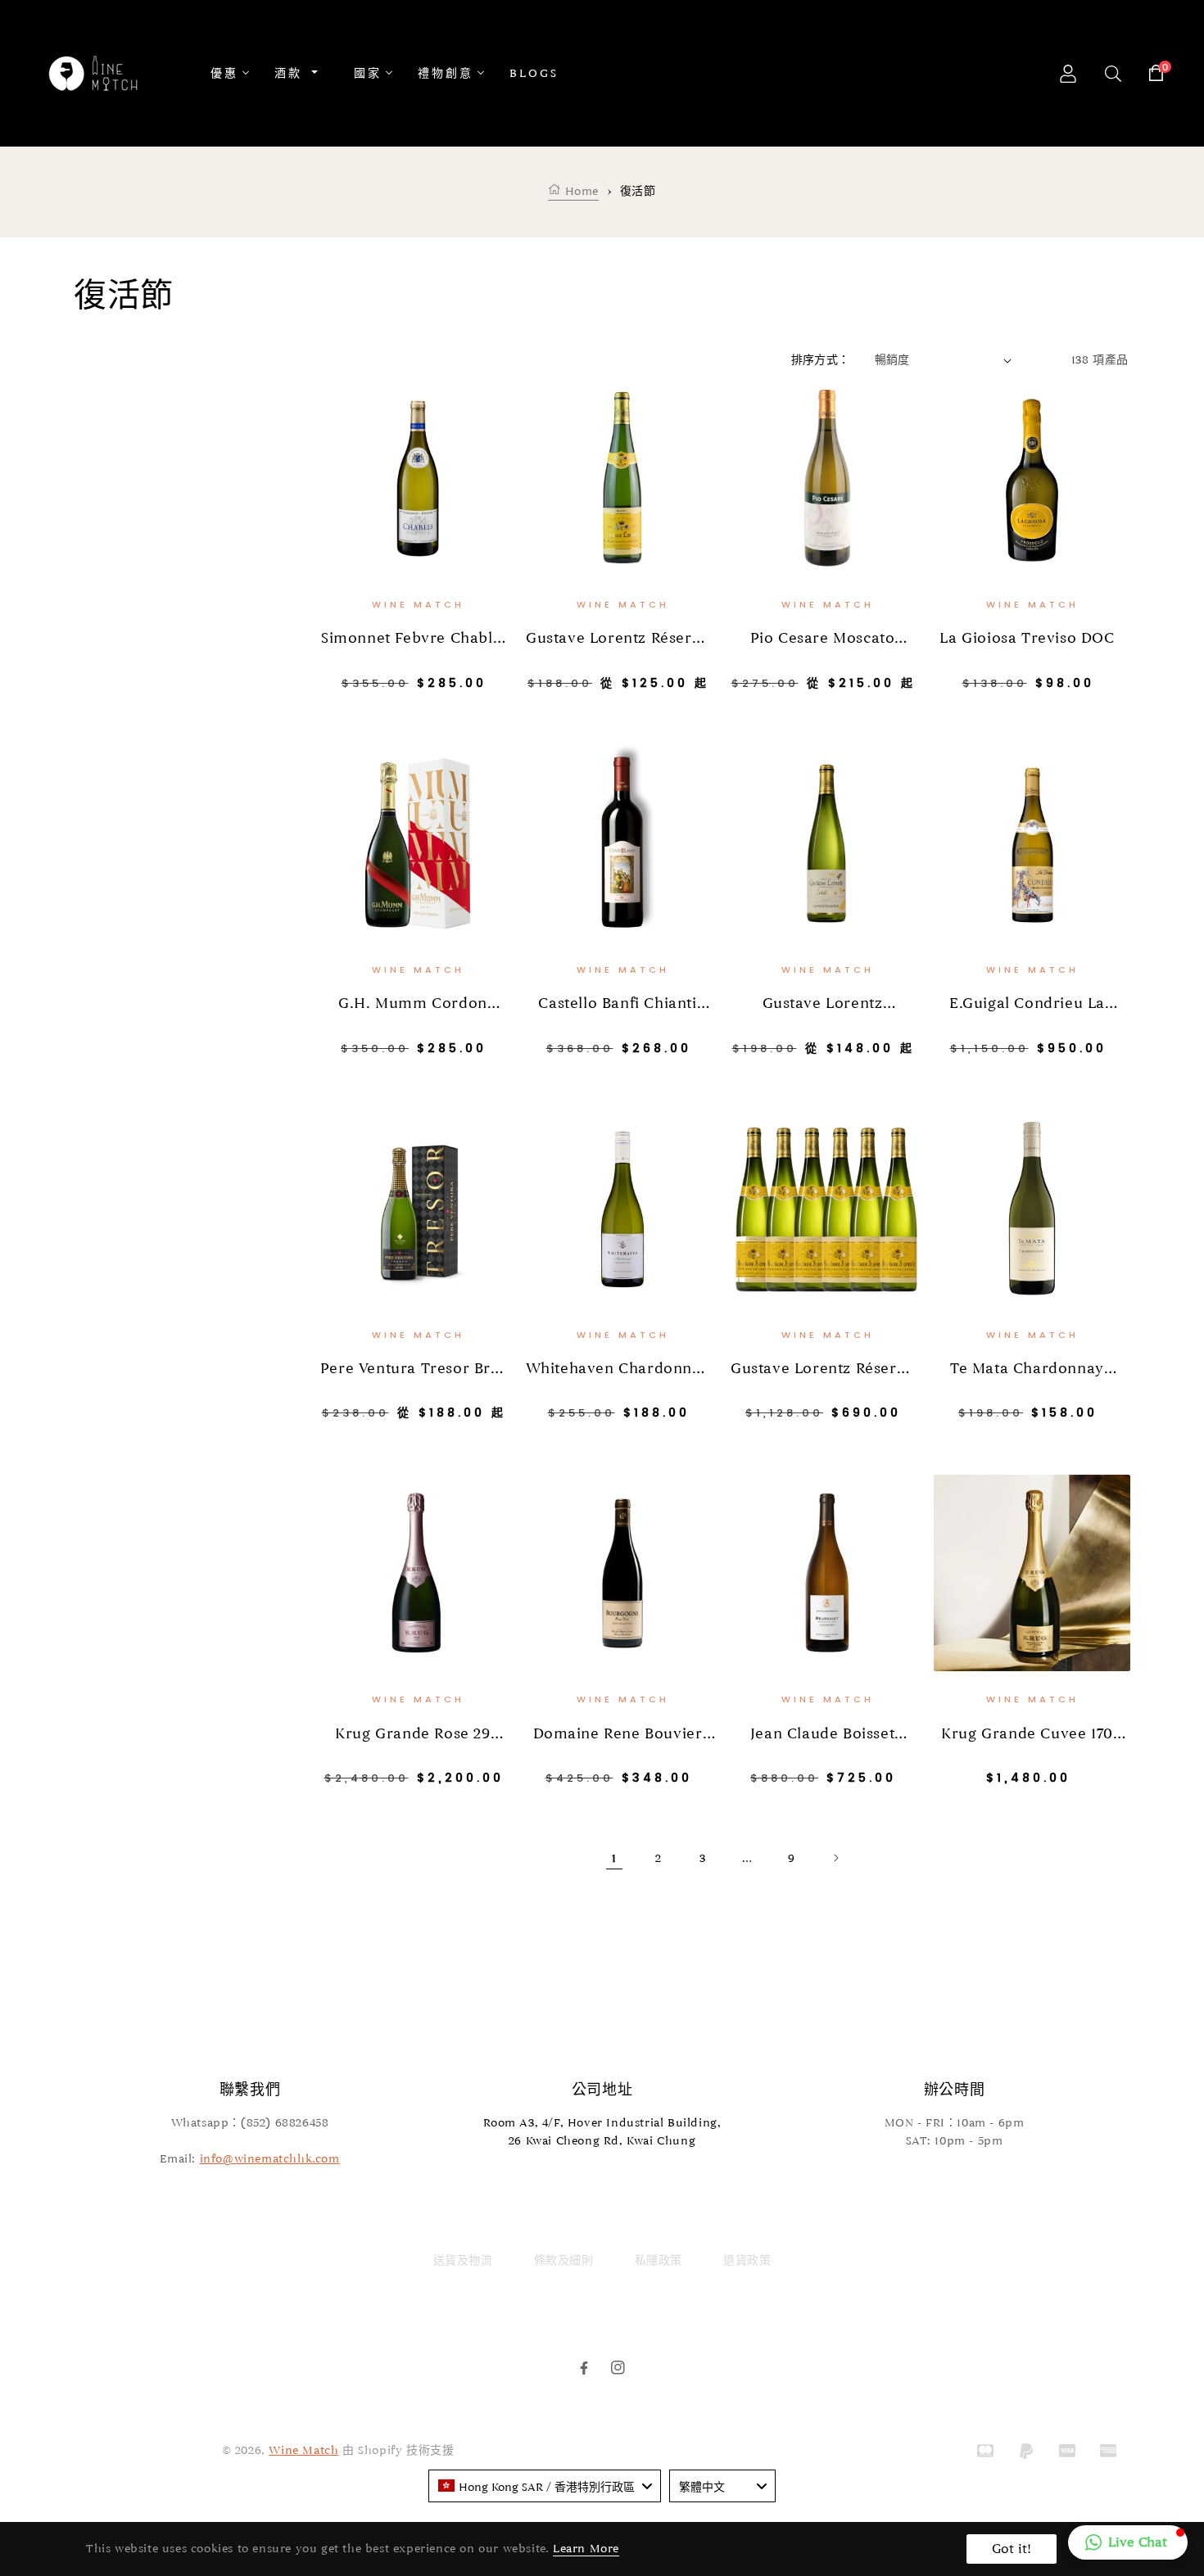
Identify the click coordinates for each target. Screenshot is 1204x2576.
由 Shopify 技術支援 (398, 2450)
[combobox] (545, 2486)
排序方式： (821, 360)
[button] (1128, 2542)
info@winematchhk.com (270, 2159)
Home (580, 191)
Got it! (1012, 2549)
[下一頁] (835, 1858)
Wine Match (303, 2450)
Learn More (586, 2549)
